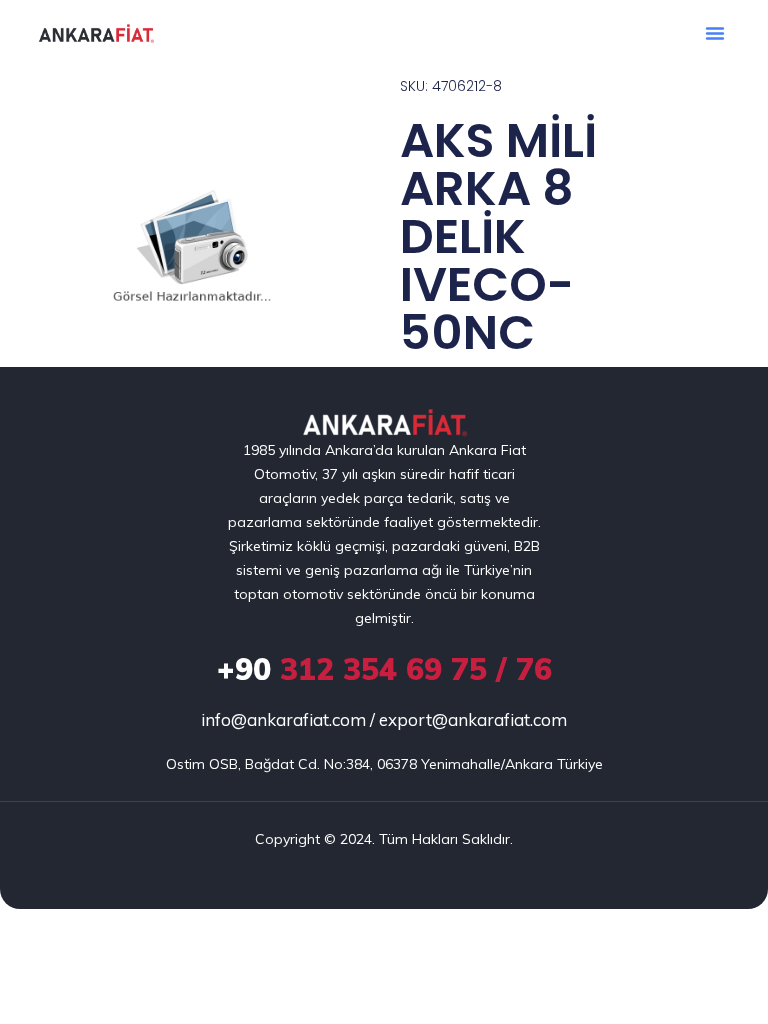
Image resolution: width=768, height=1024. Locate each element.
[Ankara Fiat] (384, 423)
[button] (715, 33)
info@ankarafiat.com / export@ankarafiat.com (384, 719)
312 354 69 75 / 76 (384, 669)
